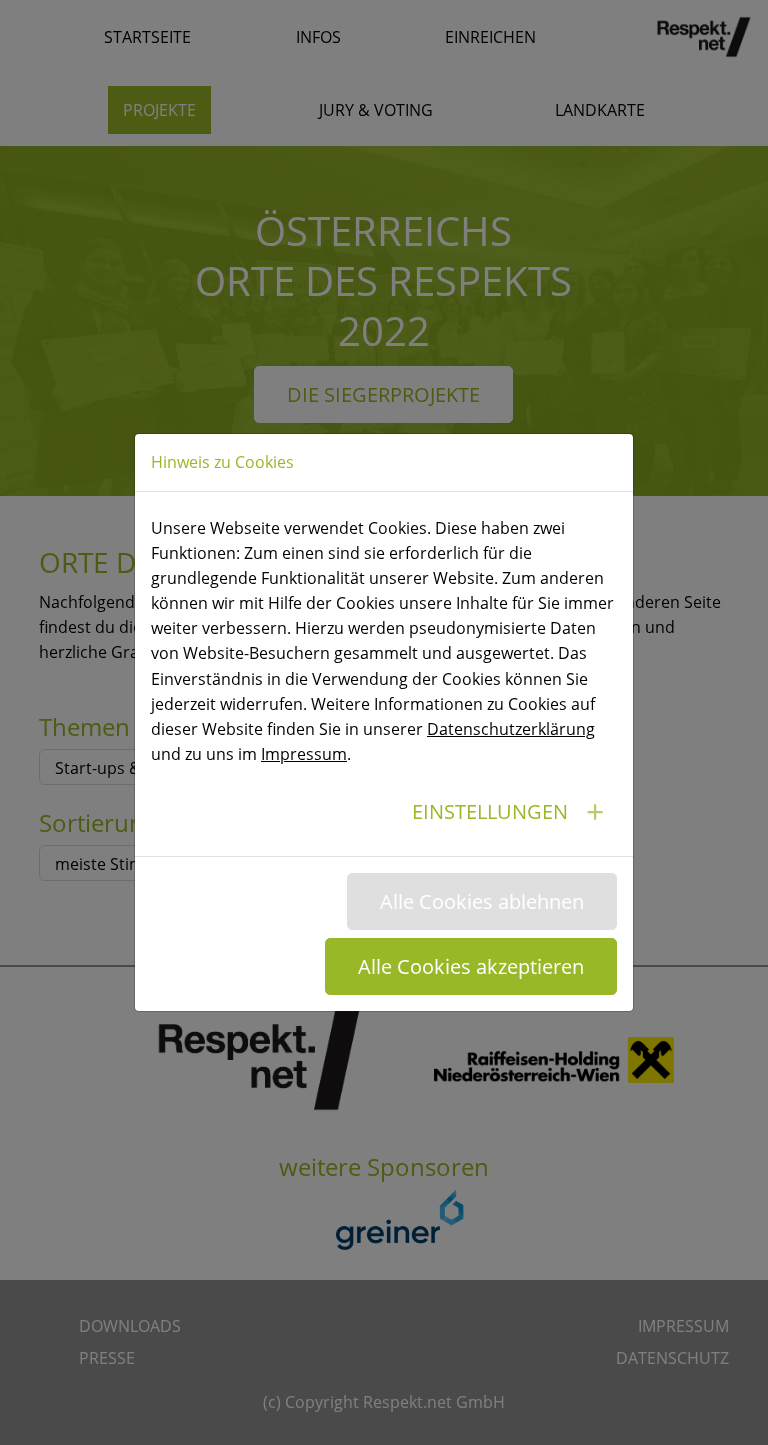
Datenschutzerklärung (511, 729)
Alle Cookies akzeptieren (471, 966)
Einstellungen (490, 811)
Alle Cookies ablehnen (482, 901)
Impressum (304, 754)
